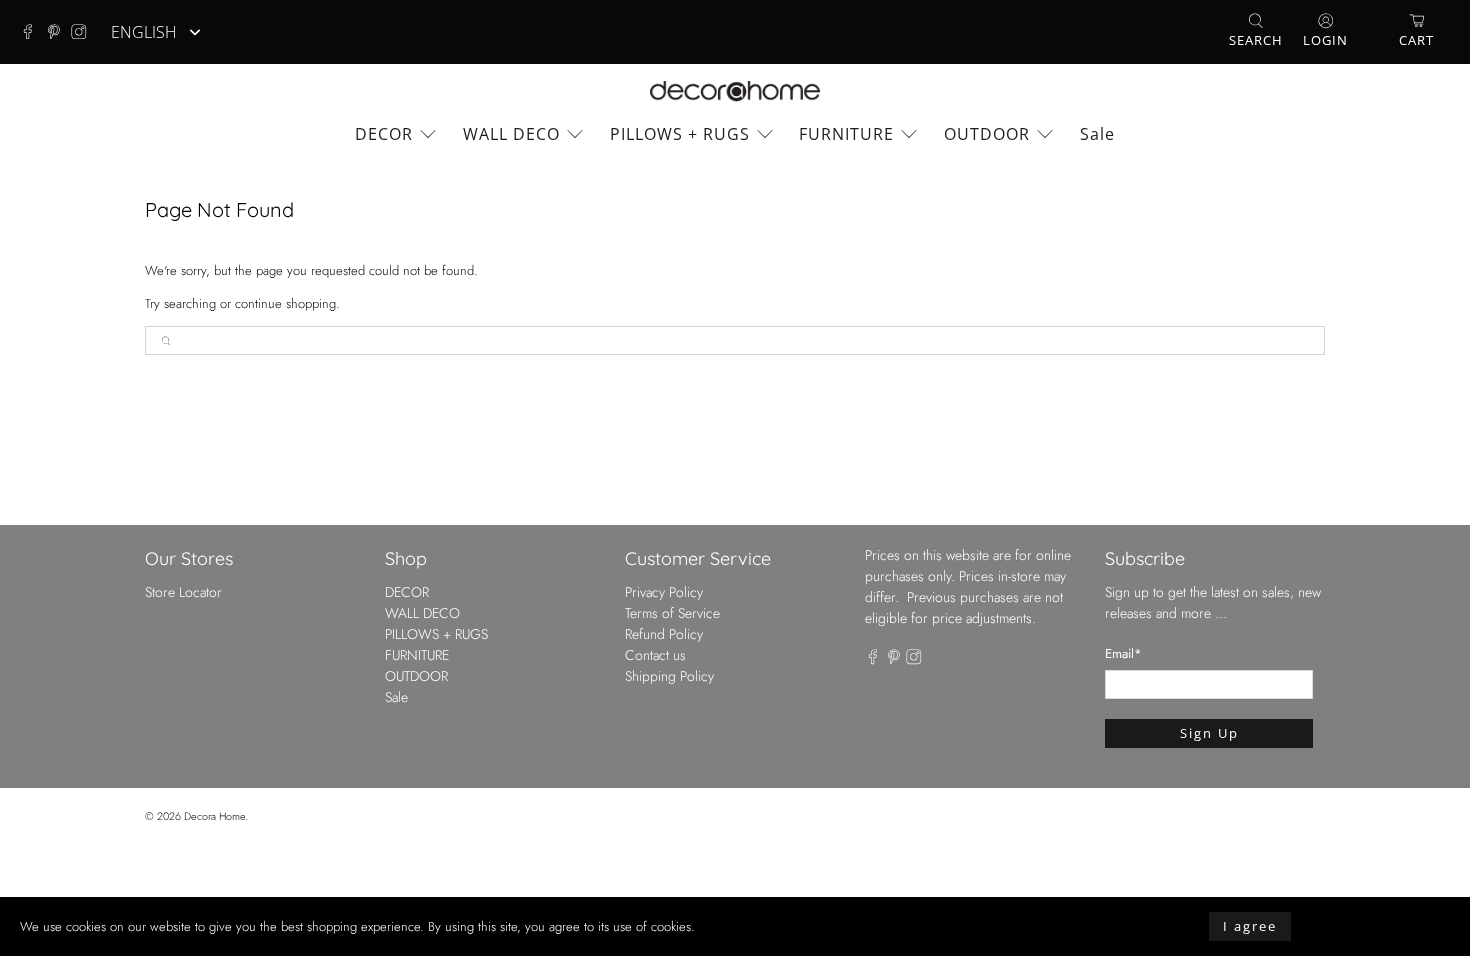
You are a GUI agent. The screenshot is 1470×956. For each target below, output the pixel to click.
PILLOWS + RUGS (680, 134)
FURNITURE (846, 134)
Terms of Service (672, 613)
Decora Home (214, 816)
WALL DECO (511, 134)
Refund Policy (664, 634)
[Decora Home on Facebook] (33, 32)
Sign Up (1209, 733)
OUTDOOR (987, 134)
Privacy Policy (664, 592)
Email (1123, 653)
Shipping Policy (669, 676)
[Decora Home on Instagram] (84, 32)
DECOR (384, 134)
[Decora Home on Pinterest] (59, 32)
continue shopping (285, 303)
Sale (1097, 134)
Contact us (655, 655)
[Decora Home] (735, 91)
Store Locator (183, 592)
